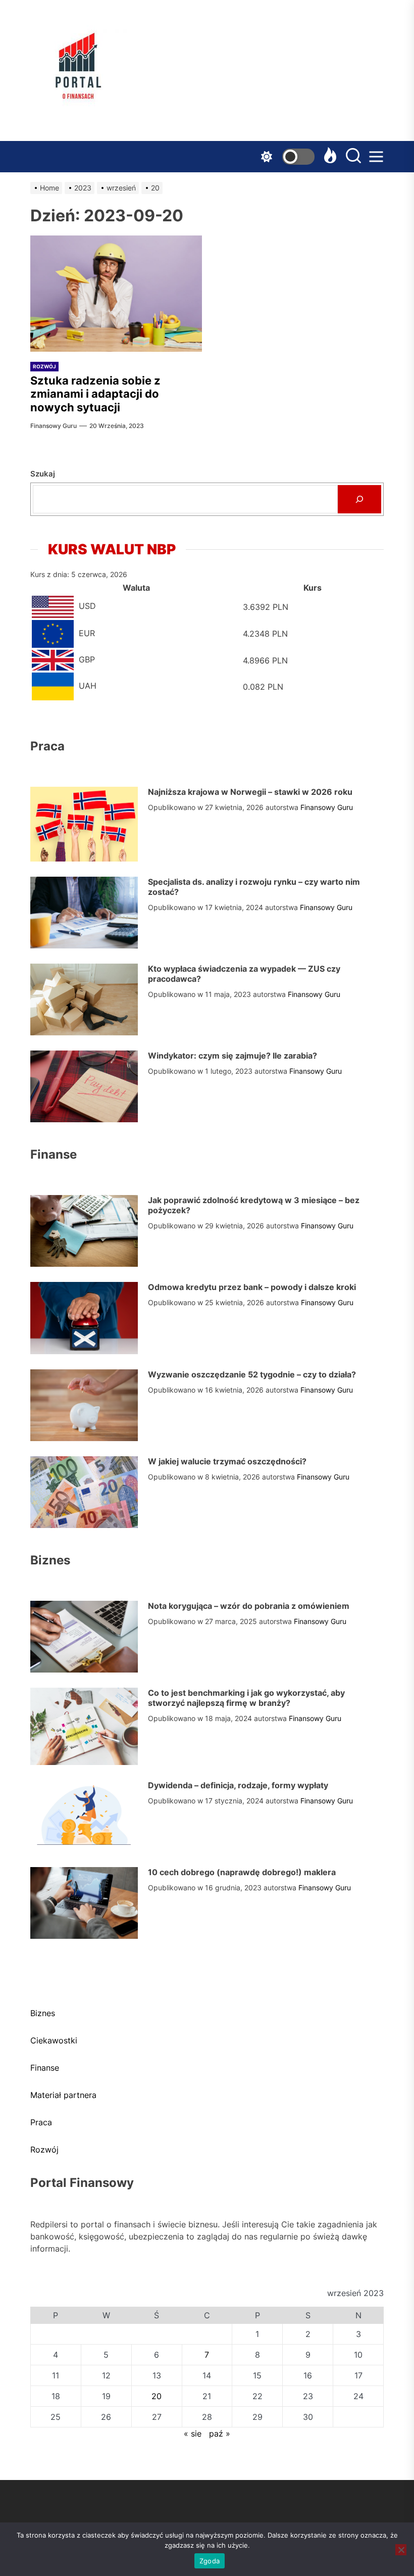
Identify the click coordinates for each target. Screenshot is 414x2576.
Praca (41, 2122)
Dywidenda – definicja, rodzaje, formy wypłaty (238, 1785)
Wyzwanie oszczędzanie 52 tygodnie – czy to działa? (252, 1374)
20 (157, 2396)
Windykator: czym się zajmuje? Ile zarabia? (232, 1056)
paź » (220, 2434)
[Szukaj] (359, 499)
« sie (193, 2434)
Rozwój (44, 366)
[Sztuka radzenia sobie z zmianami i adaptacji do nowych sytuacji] (116, 294)
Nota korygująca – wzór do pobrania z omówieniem (249, 1606)
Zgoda (210, 2561)
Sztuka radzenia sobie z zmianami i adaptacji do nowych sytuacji (95, 394)
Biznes (43, 2013)
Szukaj (43, 474)
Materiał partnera (63, 2095)
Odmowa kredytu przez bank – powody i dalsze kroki (252, 1287)
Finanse (45, 2068)
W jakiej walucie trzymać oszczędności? (227, 1461)
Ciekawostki (54, 2040)
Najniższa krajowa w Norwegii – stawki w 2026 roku (250, 792)
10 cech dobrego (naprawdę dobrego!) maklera (242, 1872)
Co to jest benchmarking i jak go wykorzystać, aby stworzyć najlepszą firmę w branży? (246, 1698)
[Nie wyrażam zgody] (401, 2550)
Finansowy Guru (54, 426)
